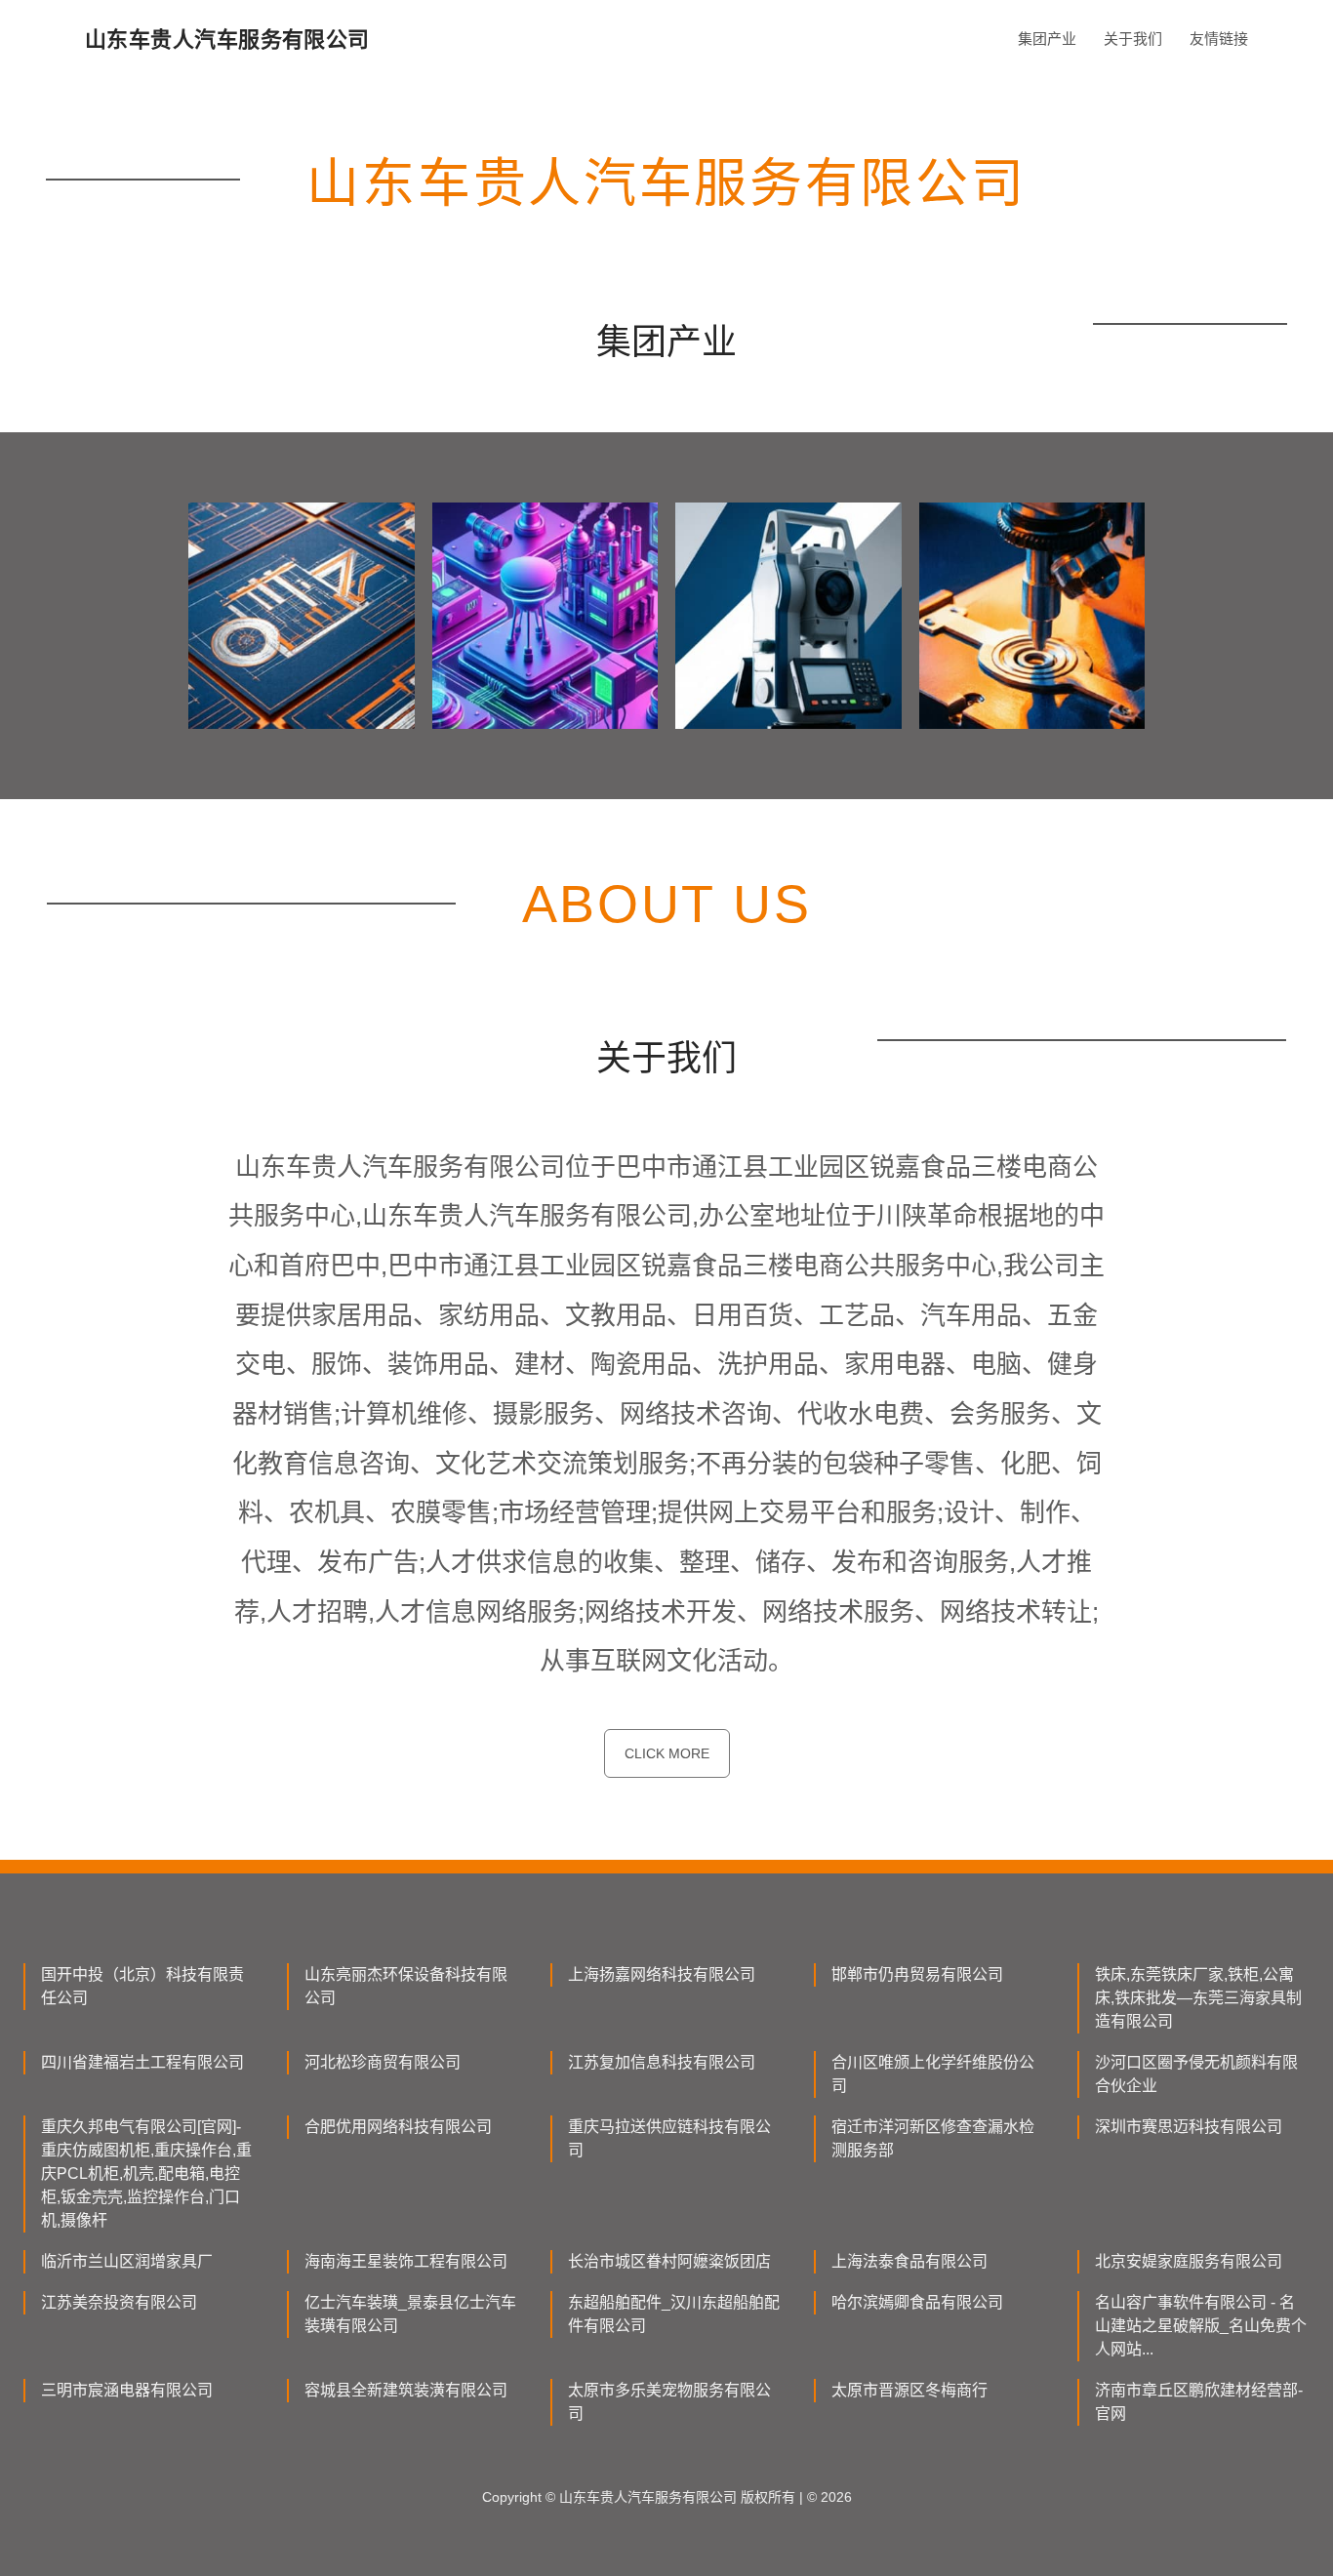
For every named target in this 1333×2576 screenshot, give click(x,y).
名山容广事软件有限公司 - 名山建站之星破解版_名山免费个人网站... (1201, 2326)
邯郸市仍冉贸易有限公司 (917, 1974)
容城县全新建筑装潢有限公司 (406, 2390)
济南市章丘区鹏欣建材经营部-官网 (1199, 2402)
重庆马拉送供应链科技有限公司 (669, 2138)
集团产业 (1047, 39)
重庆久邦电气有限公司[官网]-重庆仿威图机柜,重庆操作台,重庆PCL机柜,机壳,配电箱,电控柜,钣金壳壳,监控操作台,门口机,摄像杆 (146, 2173)
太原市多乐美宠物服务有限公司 (669, 2402)
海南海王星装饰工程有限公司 (406, 2261)
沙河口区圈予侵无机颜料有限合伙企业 (1196, 2074)
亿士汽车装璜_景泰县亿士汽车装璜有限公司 (410, 2314)
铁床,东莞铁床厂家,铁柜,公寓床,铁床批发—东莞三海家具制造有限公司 (1198, 1998)
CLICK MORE (667, 1753)
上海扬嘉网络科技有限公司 (662, 1974)
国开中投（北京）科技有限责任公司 (142, 1986)
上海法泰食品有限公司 (909, 2261)
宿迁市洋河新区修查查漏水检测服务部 (933, 2138)
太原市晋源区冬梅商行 (909, 2390)
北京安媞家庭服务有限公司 (1189, 2261)
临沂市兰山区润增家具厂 (127, 2261)
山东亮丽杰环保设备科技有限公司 (406, 1986)
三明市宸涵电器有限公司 (127, 2390)
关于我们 (1133, 39)
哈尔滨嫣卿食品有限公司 (917, 2302)
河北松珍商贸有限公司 (383, 2062)
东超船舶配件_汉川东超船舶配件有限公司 (674, 2314)
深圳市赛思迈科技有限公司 (1189, 2127)
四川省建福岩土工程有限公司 (142, 2062)
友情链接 (1219, 39)
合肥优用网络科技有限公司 (398, 2127)
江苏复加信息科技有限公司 (662, 2062)
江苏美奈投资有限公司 (119, 2302)
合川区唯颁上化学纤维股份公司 (933, 2074)
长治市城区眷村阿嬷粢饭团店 (669, 2261)
